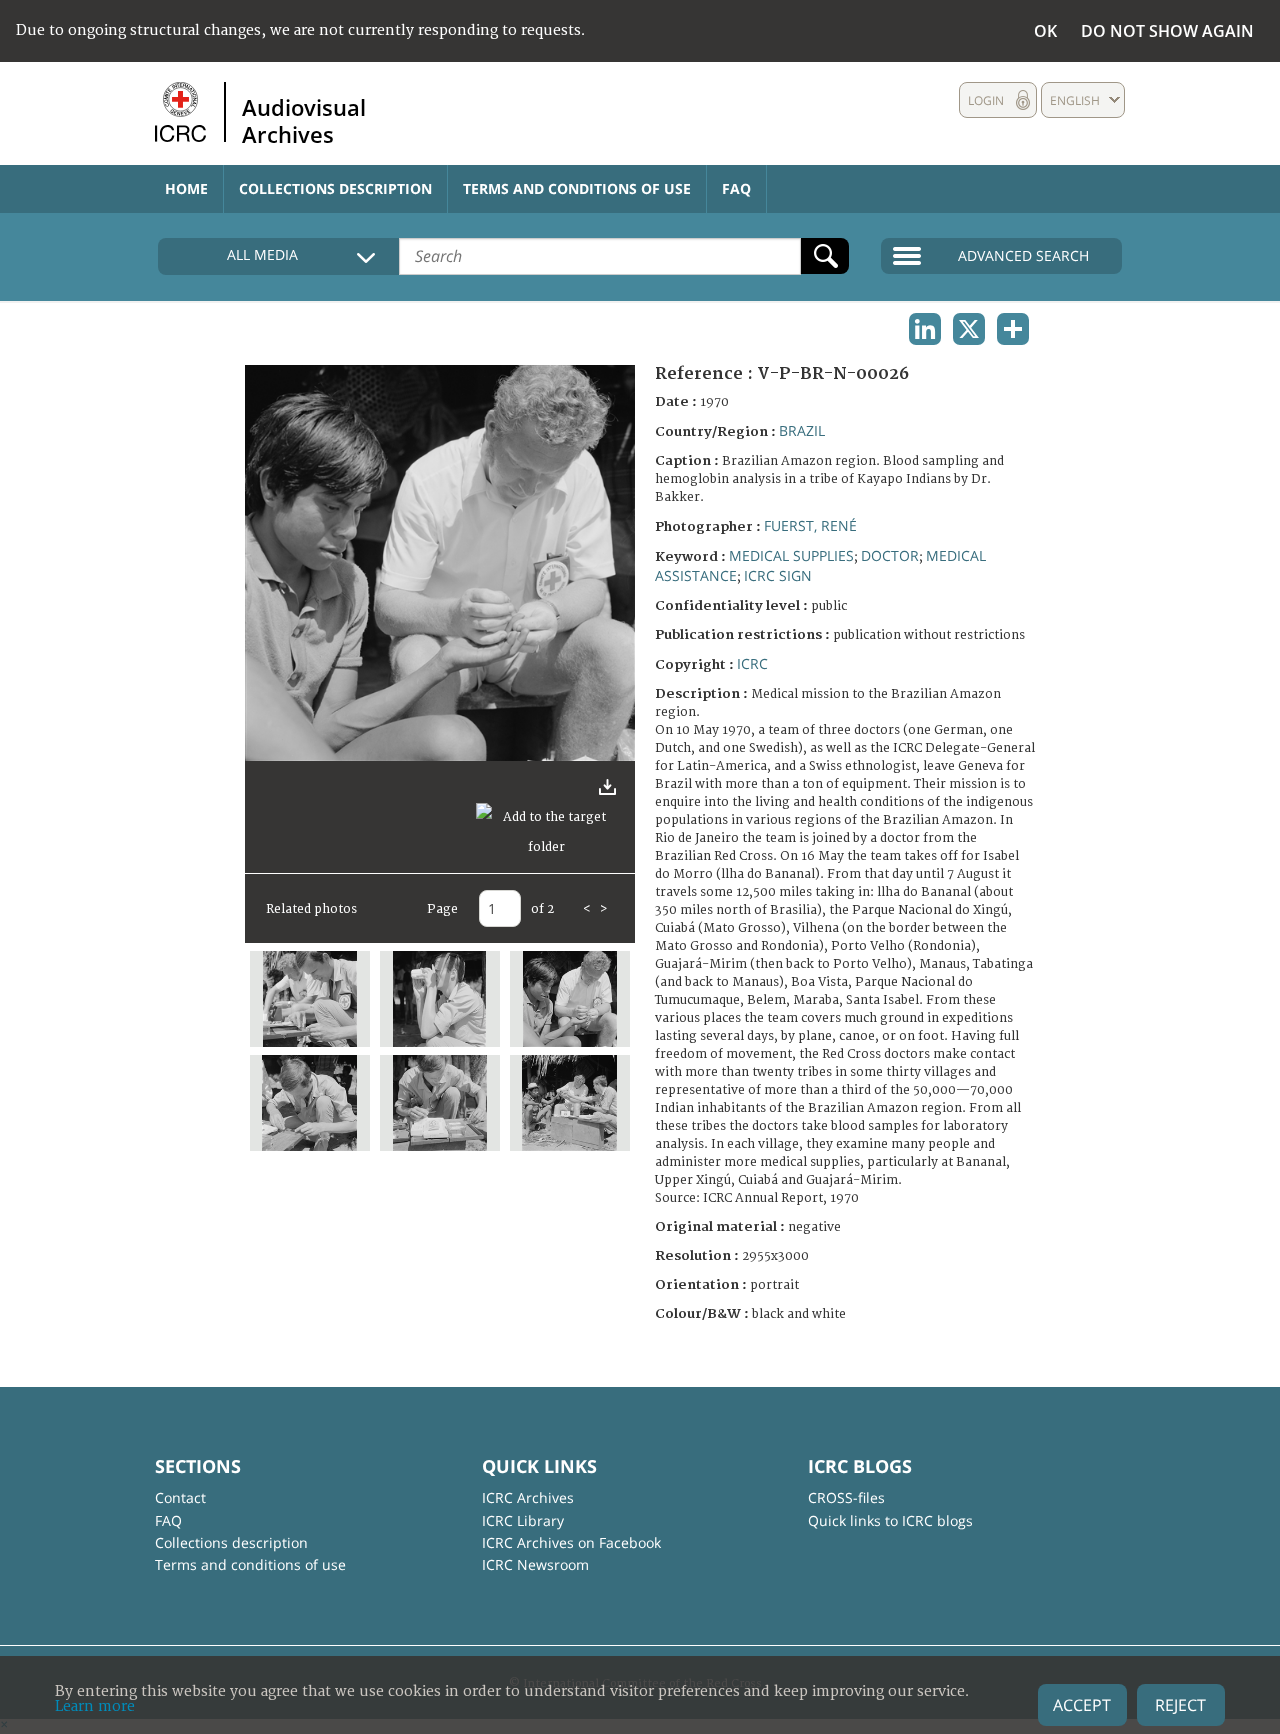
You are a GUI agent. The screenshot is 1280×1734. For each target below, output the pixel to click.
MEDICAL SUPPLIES (791, 555)
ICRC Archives (528, 1497)
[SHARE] (1013, 329)
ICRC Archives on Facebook (571, 1542)
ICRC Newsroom (535, 1564)
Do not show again (1167, 31)
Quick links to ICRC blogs (890, 1520)
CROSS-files (846, 1497)
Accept (1082, 1705)
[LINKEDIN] (925, 329)
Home (186, 188)
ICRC (752, 663)
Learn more (95, 1706)
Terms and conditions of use (577, 188)
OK (1045, 31)
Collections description (335, 188)
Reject (1180, 1705)
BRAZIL (802, 430)
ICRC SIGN (778, 575)
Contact (180, 1497)
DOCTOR (890, 555)
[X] (969, 329)
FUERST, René (810, 525)
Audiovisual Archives (304, 120)
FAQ (736, 188)
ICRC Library (523, 1520)
